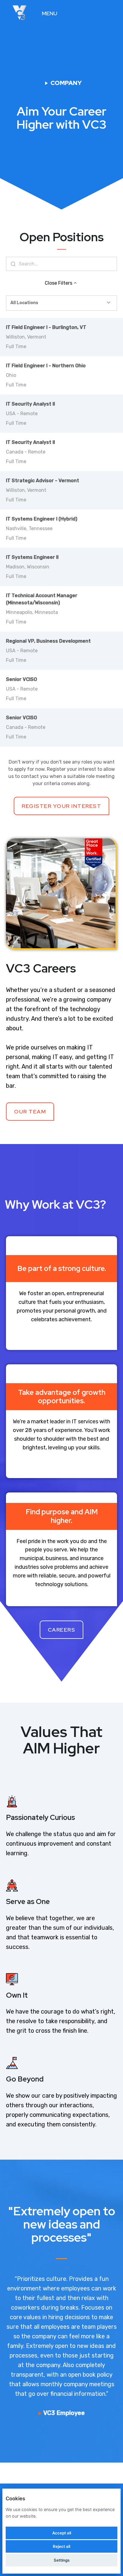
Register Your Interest (61, 806)
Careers (62, 1630)
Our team (30, 1112)
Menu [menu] (50, 13)
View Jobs (92, 13)
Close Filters (59, 283)
